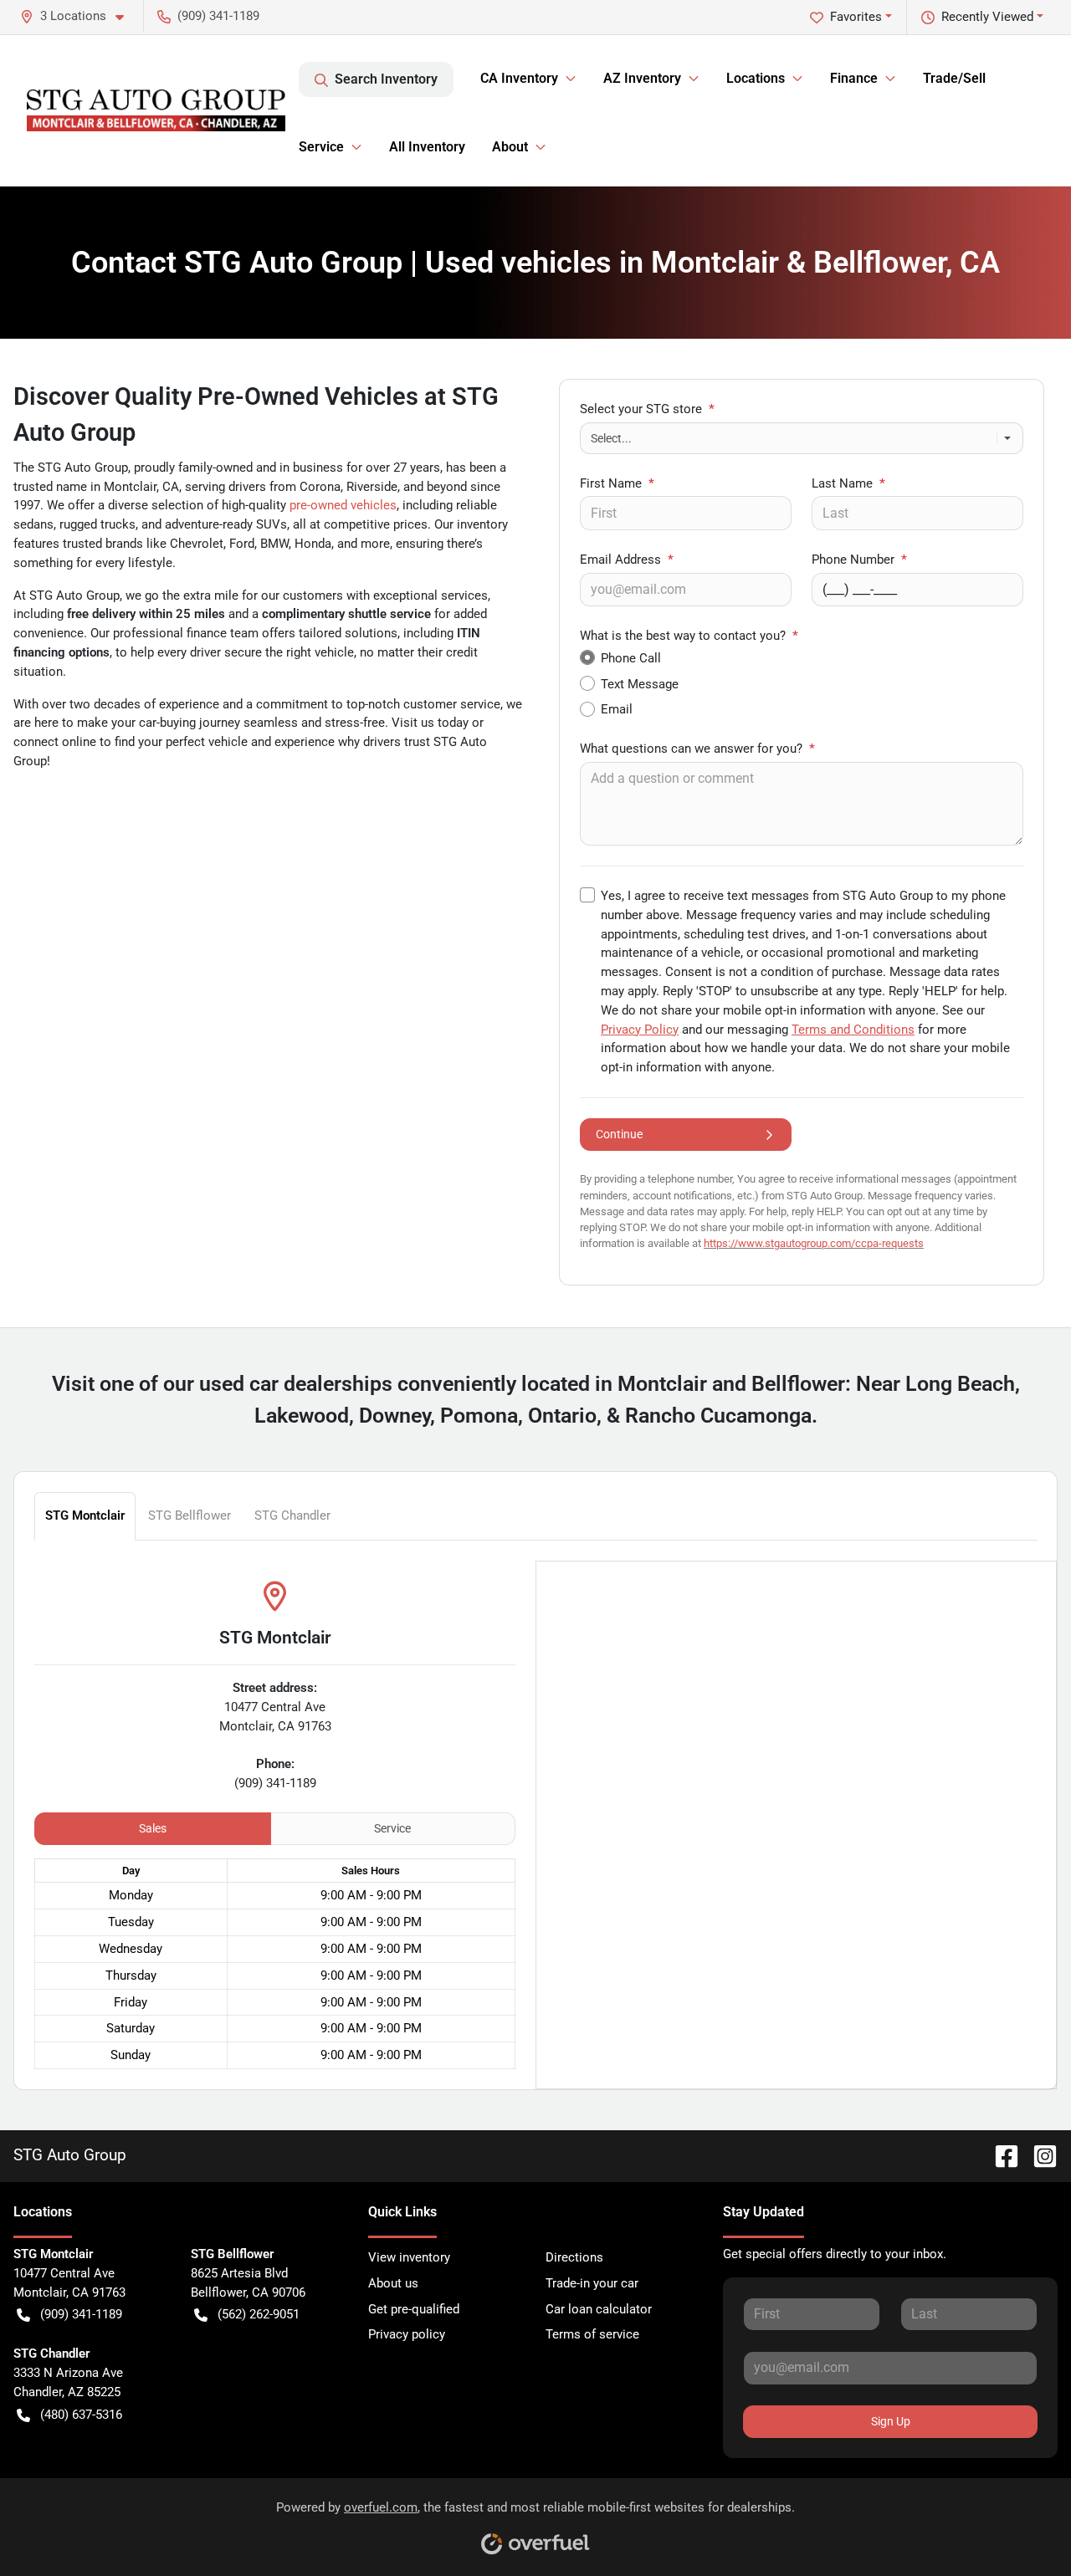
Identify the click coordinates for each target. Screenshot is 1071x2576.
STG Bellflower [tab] (190, 1515)
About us (393, 2283)
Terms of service (592, 2334)
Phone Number (859, 560)
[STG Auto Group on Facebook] (1000, 2155)
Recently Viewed (987, 17)
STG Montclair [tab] (85, 1515)
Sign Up (891, 2421)
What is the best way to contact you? (689, 636)
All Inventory (427, 147)
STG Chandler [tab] (292, 1515)
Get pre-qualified (414, 2309)
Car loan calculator (599, 2309)
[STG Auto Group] (156, 110)
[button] (79, 16)
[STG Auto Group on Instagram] (1038, 2155)
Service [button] (321, 147)
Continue (619, 1134)
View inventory (409, 2257)
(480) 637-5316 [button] (81, 2415)
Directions (574, 2257)
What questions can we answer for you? (697, 749)
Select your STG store (647, 409)
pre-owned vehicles (343, 505)
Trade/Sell (954, 78)
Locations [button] (756, 78)
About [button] (510, 147)
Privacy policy (407, 2334)
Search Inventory (386, 79)
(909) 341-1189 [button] (218, 16)
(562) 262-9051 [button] (259, 2314)
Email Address (627, 560)
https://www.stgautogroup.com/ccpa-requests (814, 1243)
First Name (617, 483)
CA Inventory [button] (519, 78)
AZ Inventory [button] (642, 78)
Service (392, 1828)
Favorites (856, 17)
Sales (153, 1828)
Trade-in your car (592, 2283)
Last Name (848, 483)
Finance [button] (854, 78)
